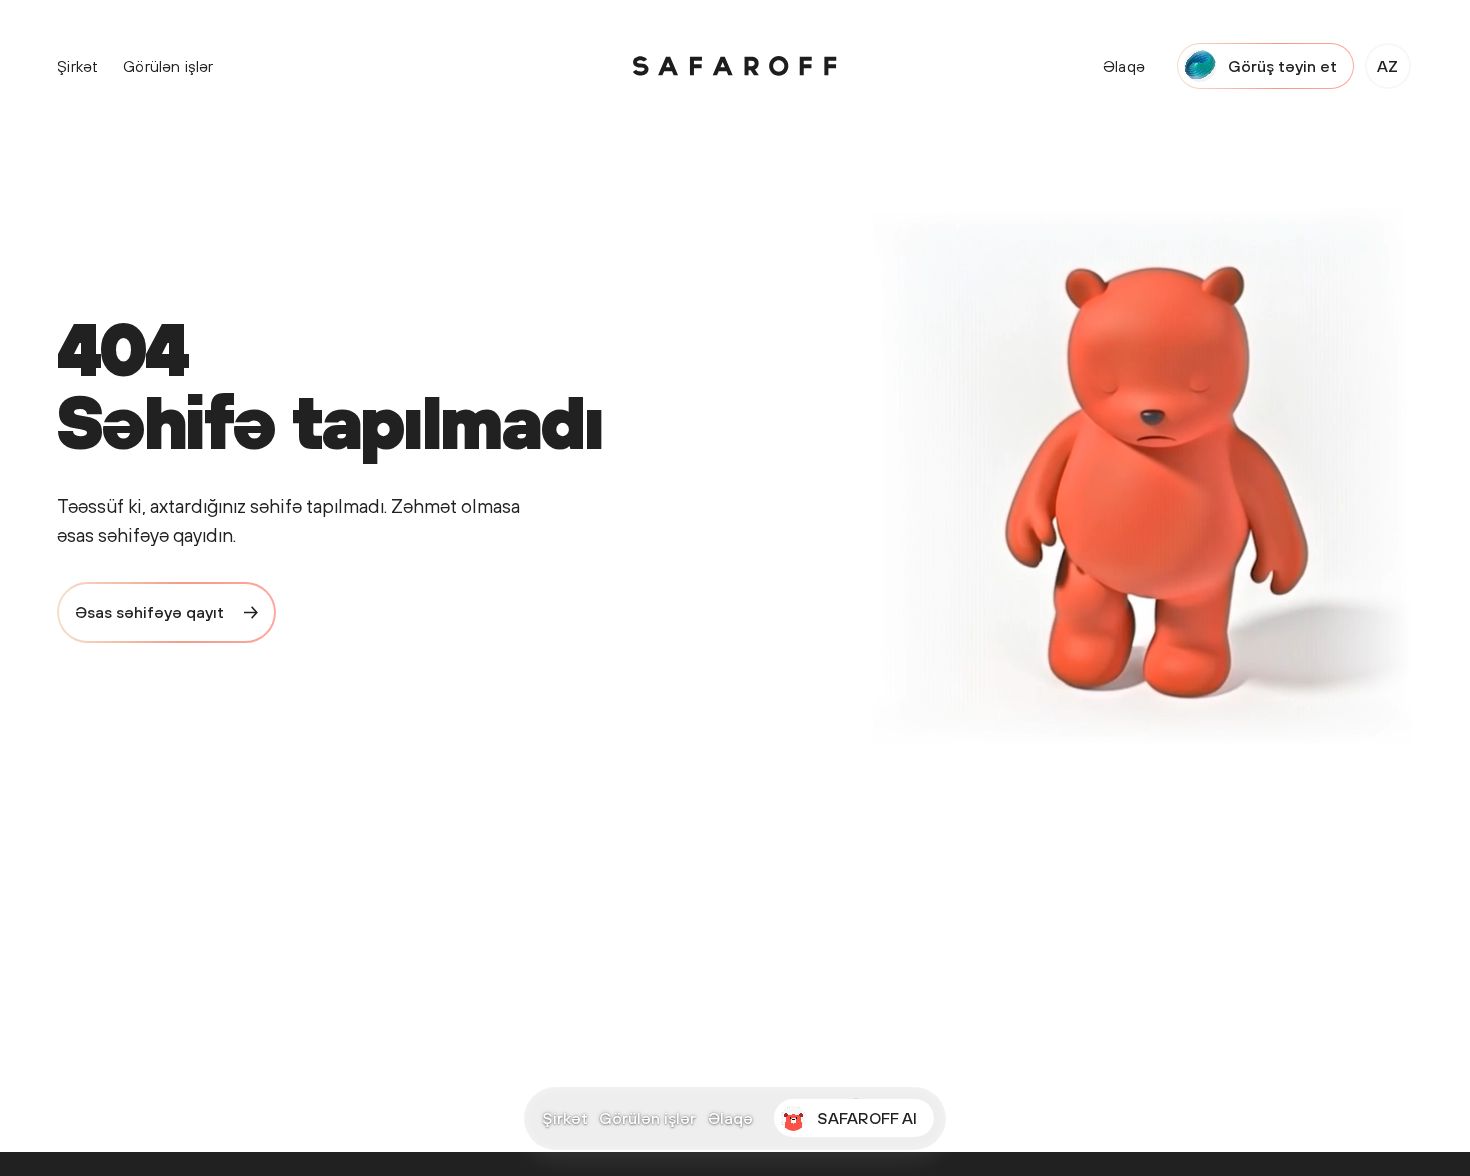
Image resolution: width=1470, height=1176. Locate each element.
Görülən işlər (647, 1119)
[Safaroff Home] (735, 65)
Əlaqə (730, 1119)
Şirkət (565, 1119)
